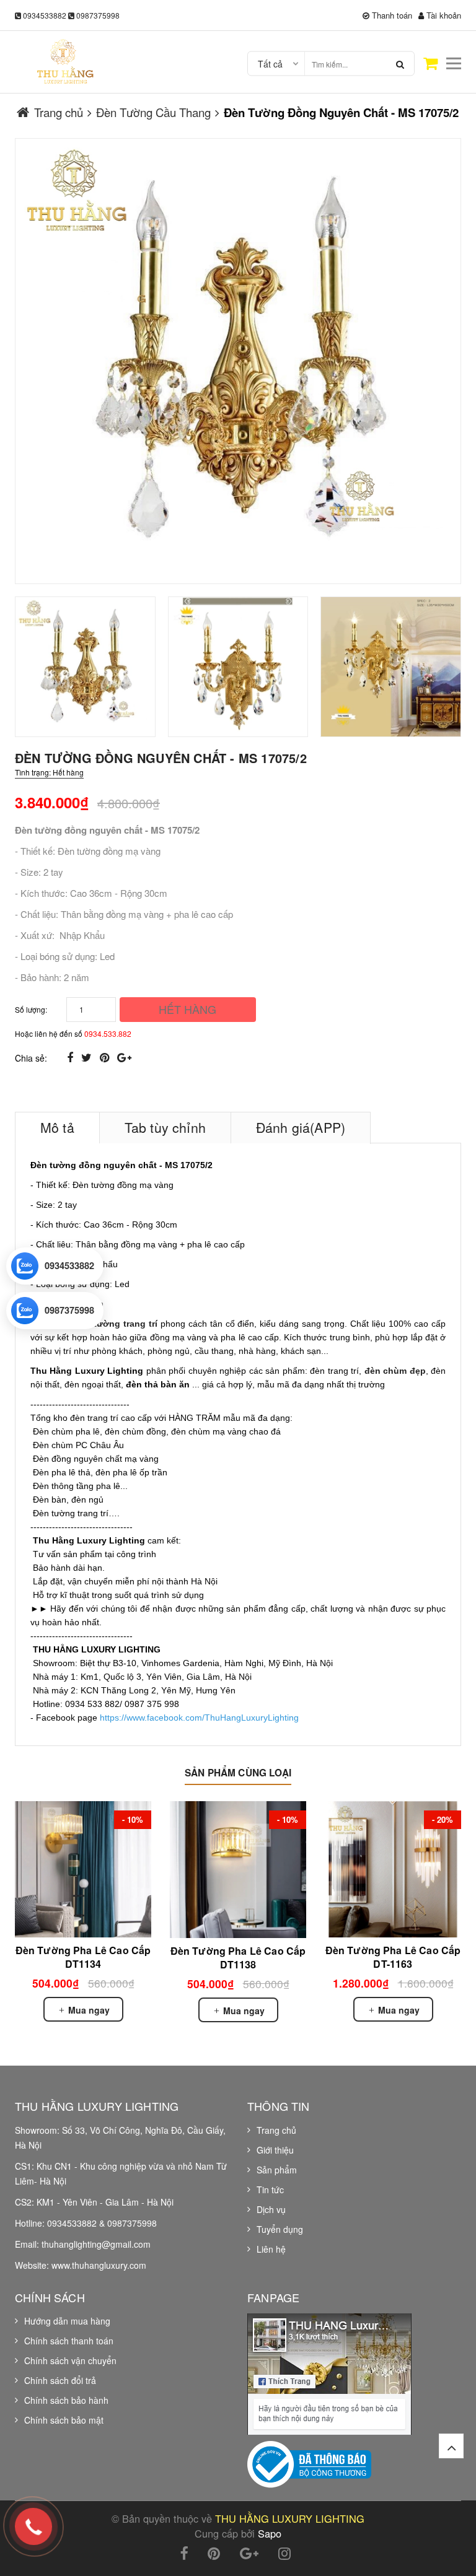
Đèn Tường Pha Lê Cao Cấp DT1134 (83, 1957)
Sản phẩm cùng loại (238, 1773)
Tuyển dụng (280, 2229)
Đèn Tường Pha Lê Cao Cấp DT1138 (238, 1958)
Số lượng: (31, 1009)
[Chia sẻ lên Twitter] (88, 1057)
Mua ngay (88, 2010)
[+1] (124, 1057)
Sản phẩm (277, 2170)
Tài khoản (443, 15)
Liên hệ (271, 2249)
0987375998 (98, 15)
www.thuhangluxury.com (99, 2265)
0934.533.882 (108, 1033)
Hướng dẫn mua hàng (67, 2321)
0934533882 (45, 15)
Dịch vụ (271, 2209)
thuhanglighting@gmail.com (96, 2244)
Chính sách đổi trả (60, 2380)
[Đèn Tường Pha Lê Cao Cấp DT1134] (83, 1869)
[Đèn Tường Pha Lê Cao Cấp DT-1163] (393, 1869)
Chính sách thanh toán (69, 2341)
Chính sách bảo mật (64, 2420)
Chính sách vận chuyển (70, 2360)
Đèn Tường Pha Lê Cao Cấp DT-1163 (393, 1957)
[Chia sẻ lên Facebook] (72, 1057)
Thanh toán (391, 15)
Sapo (270, 2533)
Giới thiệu (275, 2150)
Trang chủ (276, 2130)
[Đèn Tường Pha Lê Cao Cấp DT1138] (238, 1870)
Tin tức (270, 2190)
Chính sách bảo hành (66, 2400)
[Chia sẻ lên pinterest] (106, 1057)
